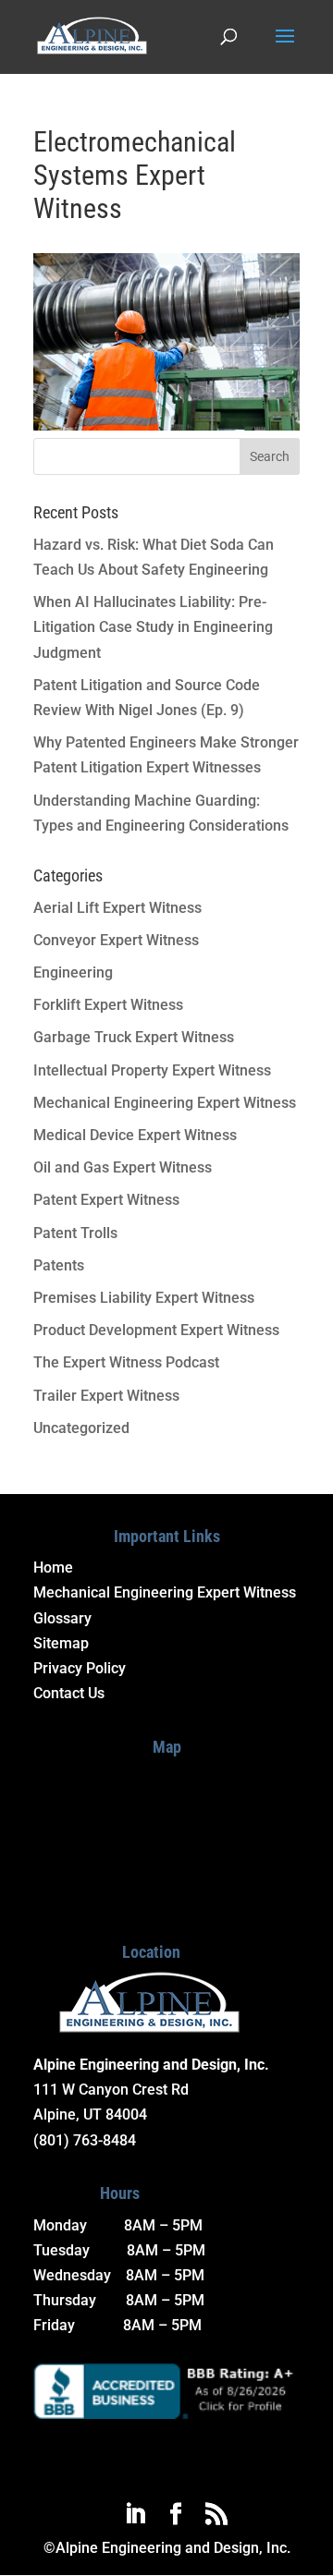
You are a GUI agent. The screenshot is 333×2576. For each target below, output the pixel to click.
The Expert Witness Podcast (126, 1362)
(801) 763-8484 (85, 2140)
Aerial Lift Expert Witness (117, 908)
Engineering (73, 972)
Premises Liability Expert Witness (144, 1298)
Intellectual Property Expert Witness (152, 1070)
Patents (59, 1265)
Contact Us (69, 1693)
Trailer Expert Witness (106, 1396)
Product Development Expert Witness (156, 1330)
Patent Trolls (75, 1233)
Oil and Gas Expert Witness (123, 1167)
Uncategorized (81, 1428)
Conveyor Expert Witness (116, 940)
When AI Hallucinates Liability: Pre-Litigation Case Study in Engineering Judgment (153, 627)
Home (53, 1567)
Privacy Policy (80, 1668)
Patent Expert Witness (106, 1200)
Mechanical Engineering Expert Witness (165, 1103)
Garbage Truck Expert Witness (134, 1037)
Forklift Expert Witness (108, 1005)
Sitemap (61, 1643)
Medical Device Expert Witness (135, 1135)
